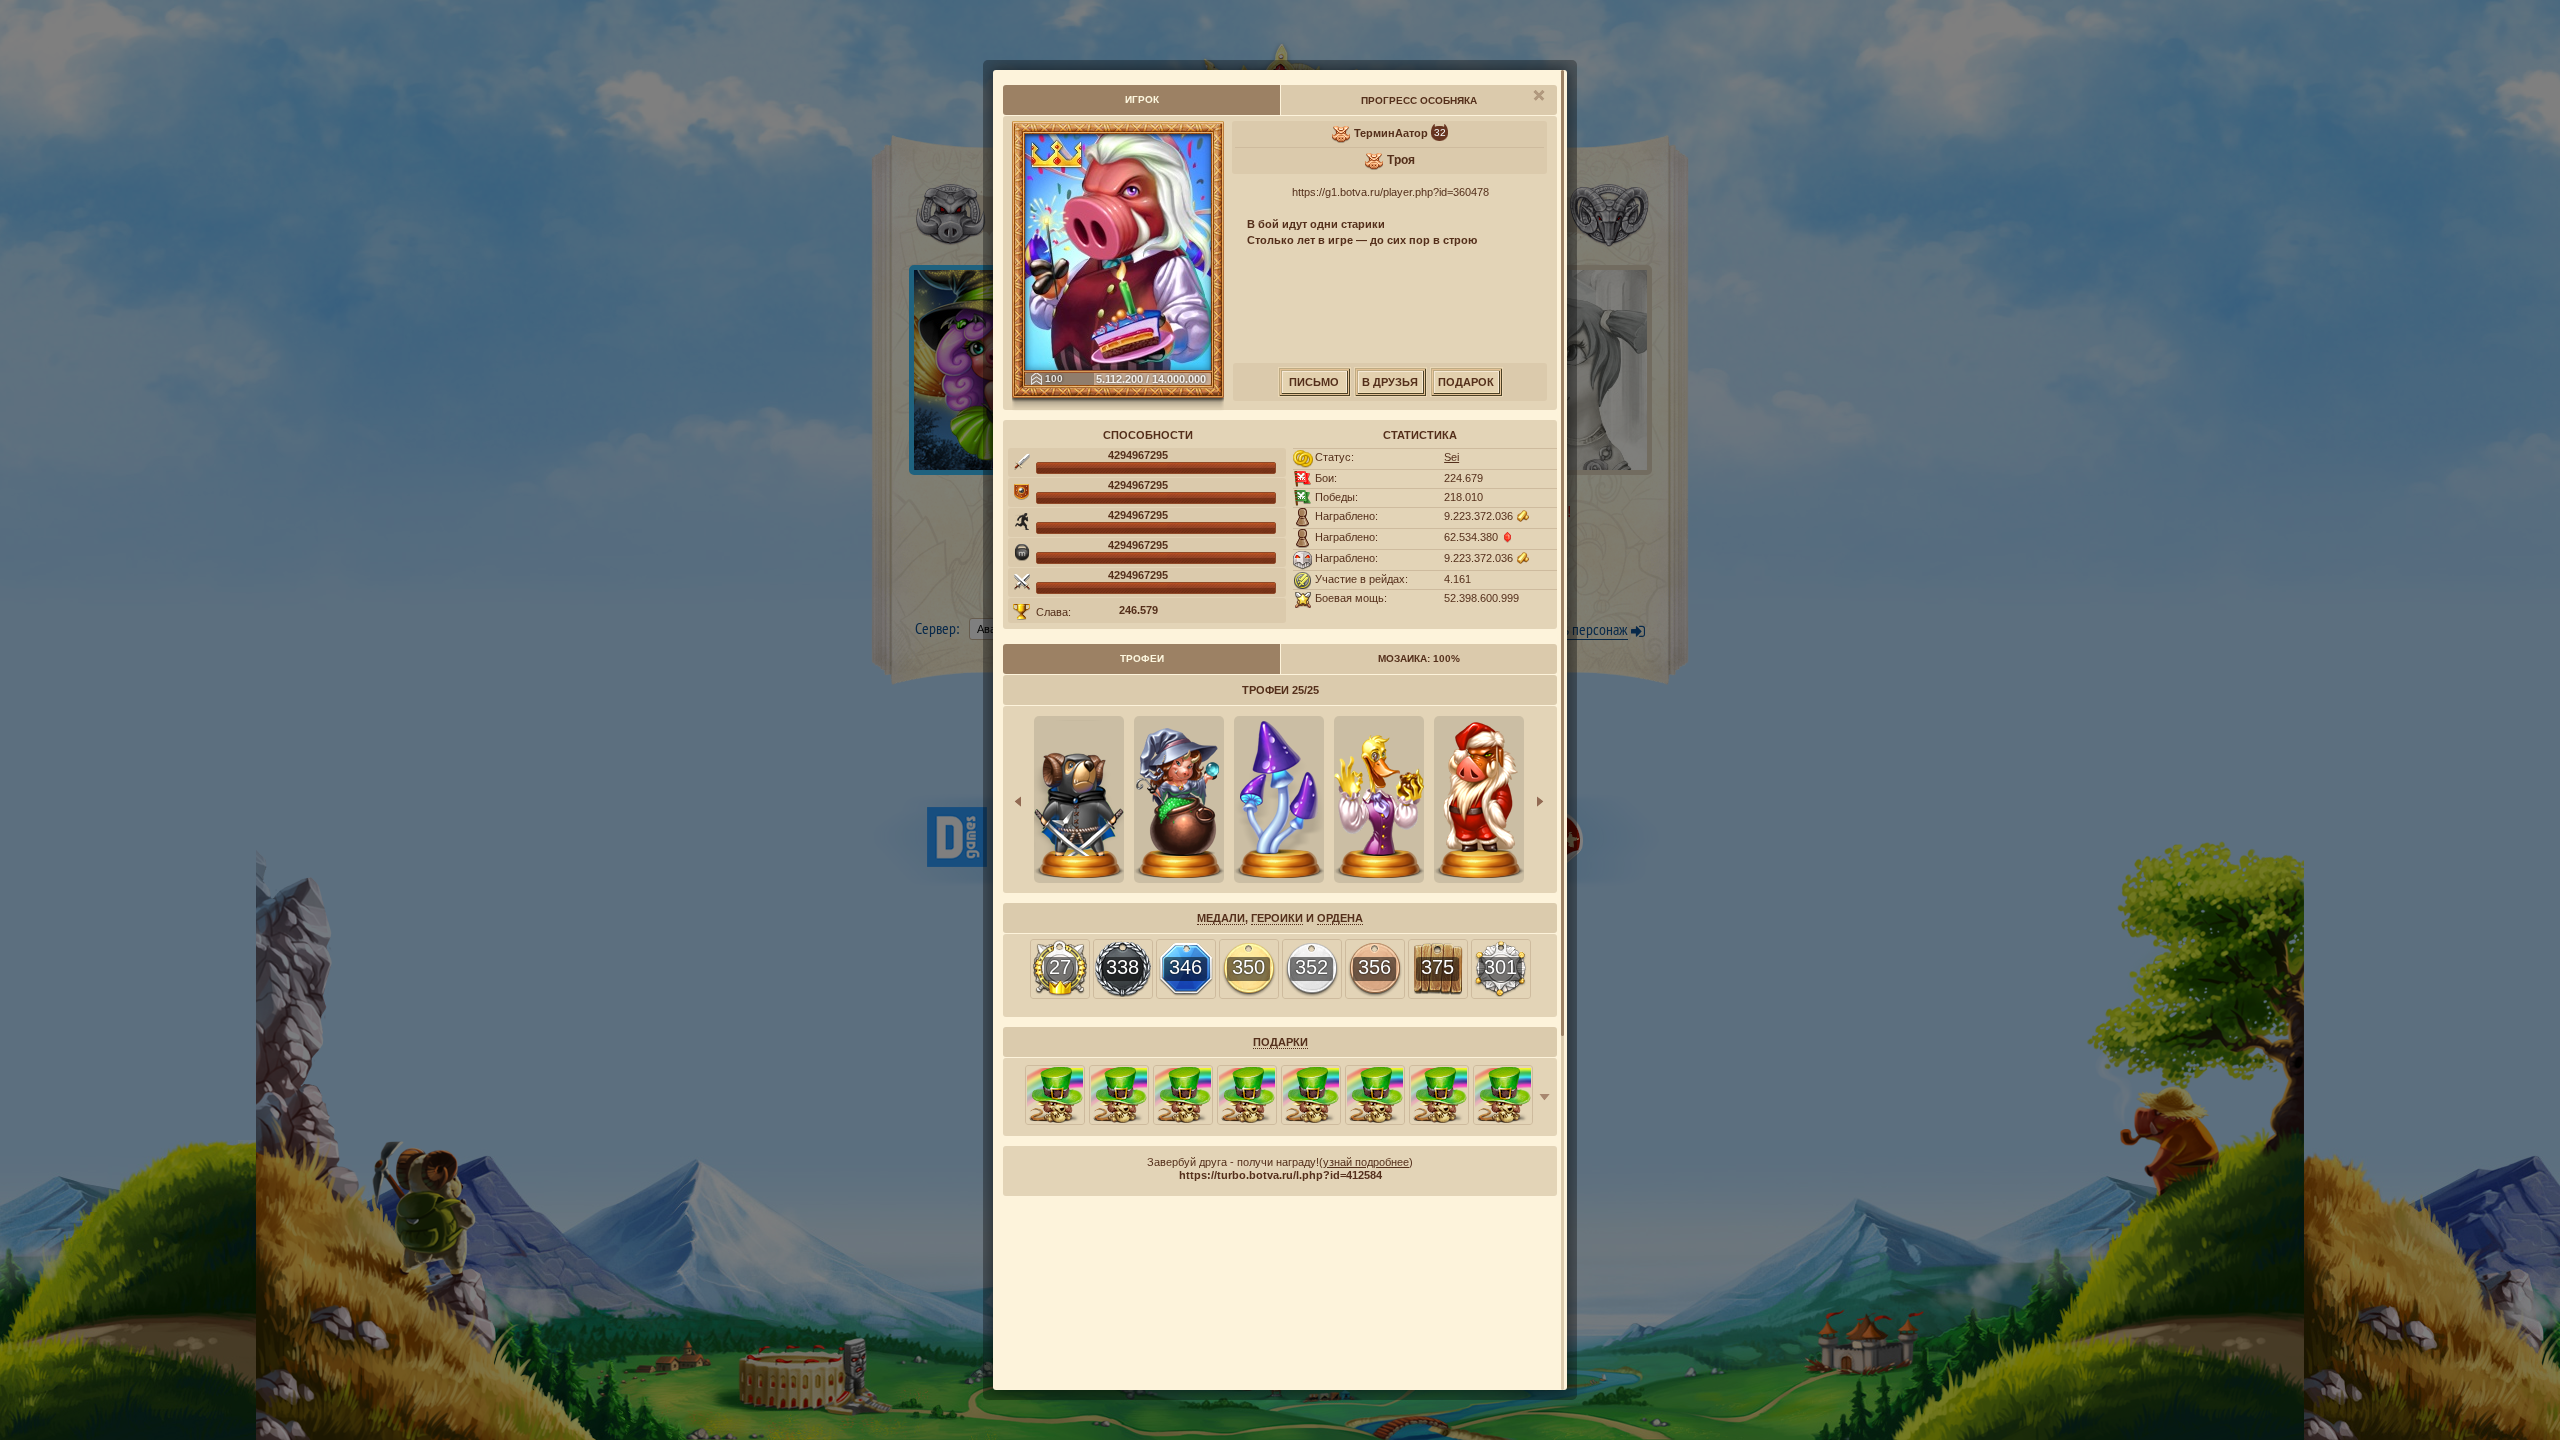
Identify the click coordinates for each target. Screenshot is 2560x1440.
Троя (1401, 160)
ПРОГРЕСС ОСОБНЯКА (1419, 100)
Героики (1277, 918)
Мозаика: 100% (1419, 658)
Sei (1451, 457)
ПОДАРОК (1466, 382)
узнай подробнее (1366, 1162)
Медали (1221, 918)
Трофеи (1142, 658)
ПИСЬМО (1314, 382)
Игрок (1142, 99)
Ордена (1340, 918)
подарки (1280, 1042)
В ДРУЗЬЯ (1390, 382)
